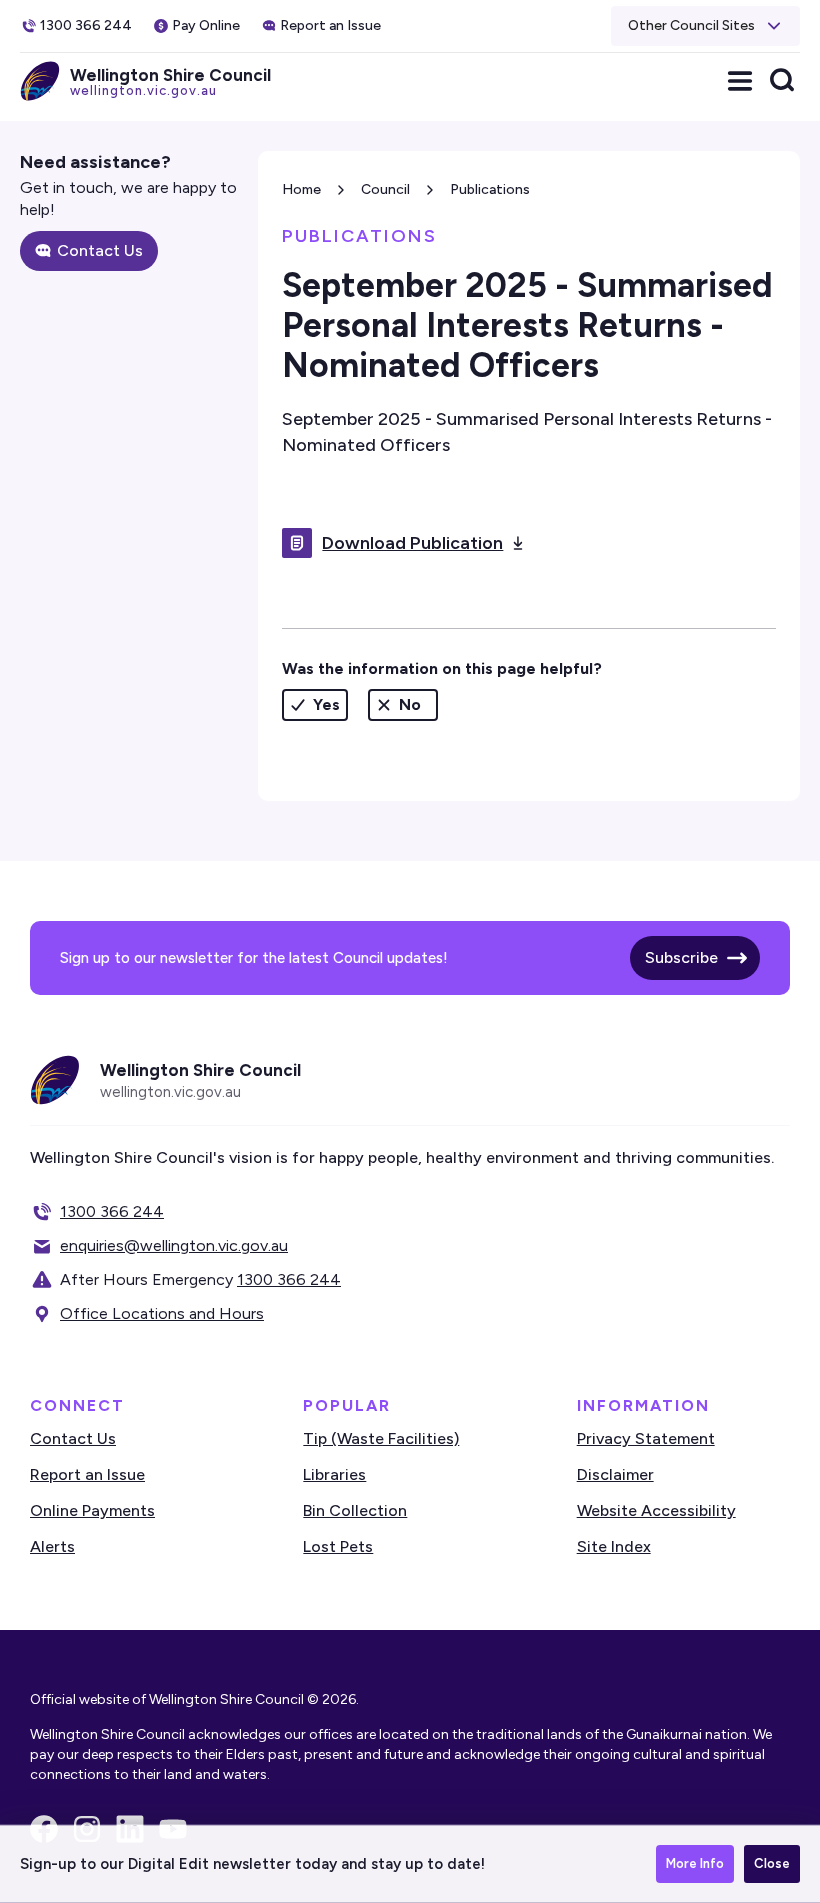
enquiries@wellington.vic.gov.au (174, 1245)
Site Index (614, 1546)
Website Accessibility (656, 1510)
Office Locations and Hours (162, 1313)
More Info (695, 1863)
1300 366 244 (112, 1211)
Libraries (334, 1474)
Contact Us (100, 250)
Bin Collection (355, 1510)
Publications (490, 189)
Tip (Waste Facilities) (381, 1438)
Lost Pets (338, 1546)
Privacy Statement (646, 1438)
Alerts (52, 1546)
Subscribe (681, 957)
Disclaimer (615, 1474)
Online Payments (92, 1510)
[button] (705, 26)
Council (385, 189)
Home (301, 189)
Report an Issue (87, 1474)
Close (772, 1863)
